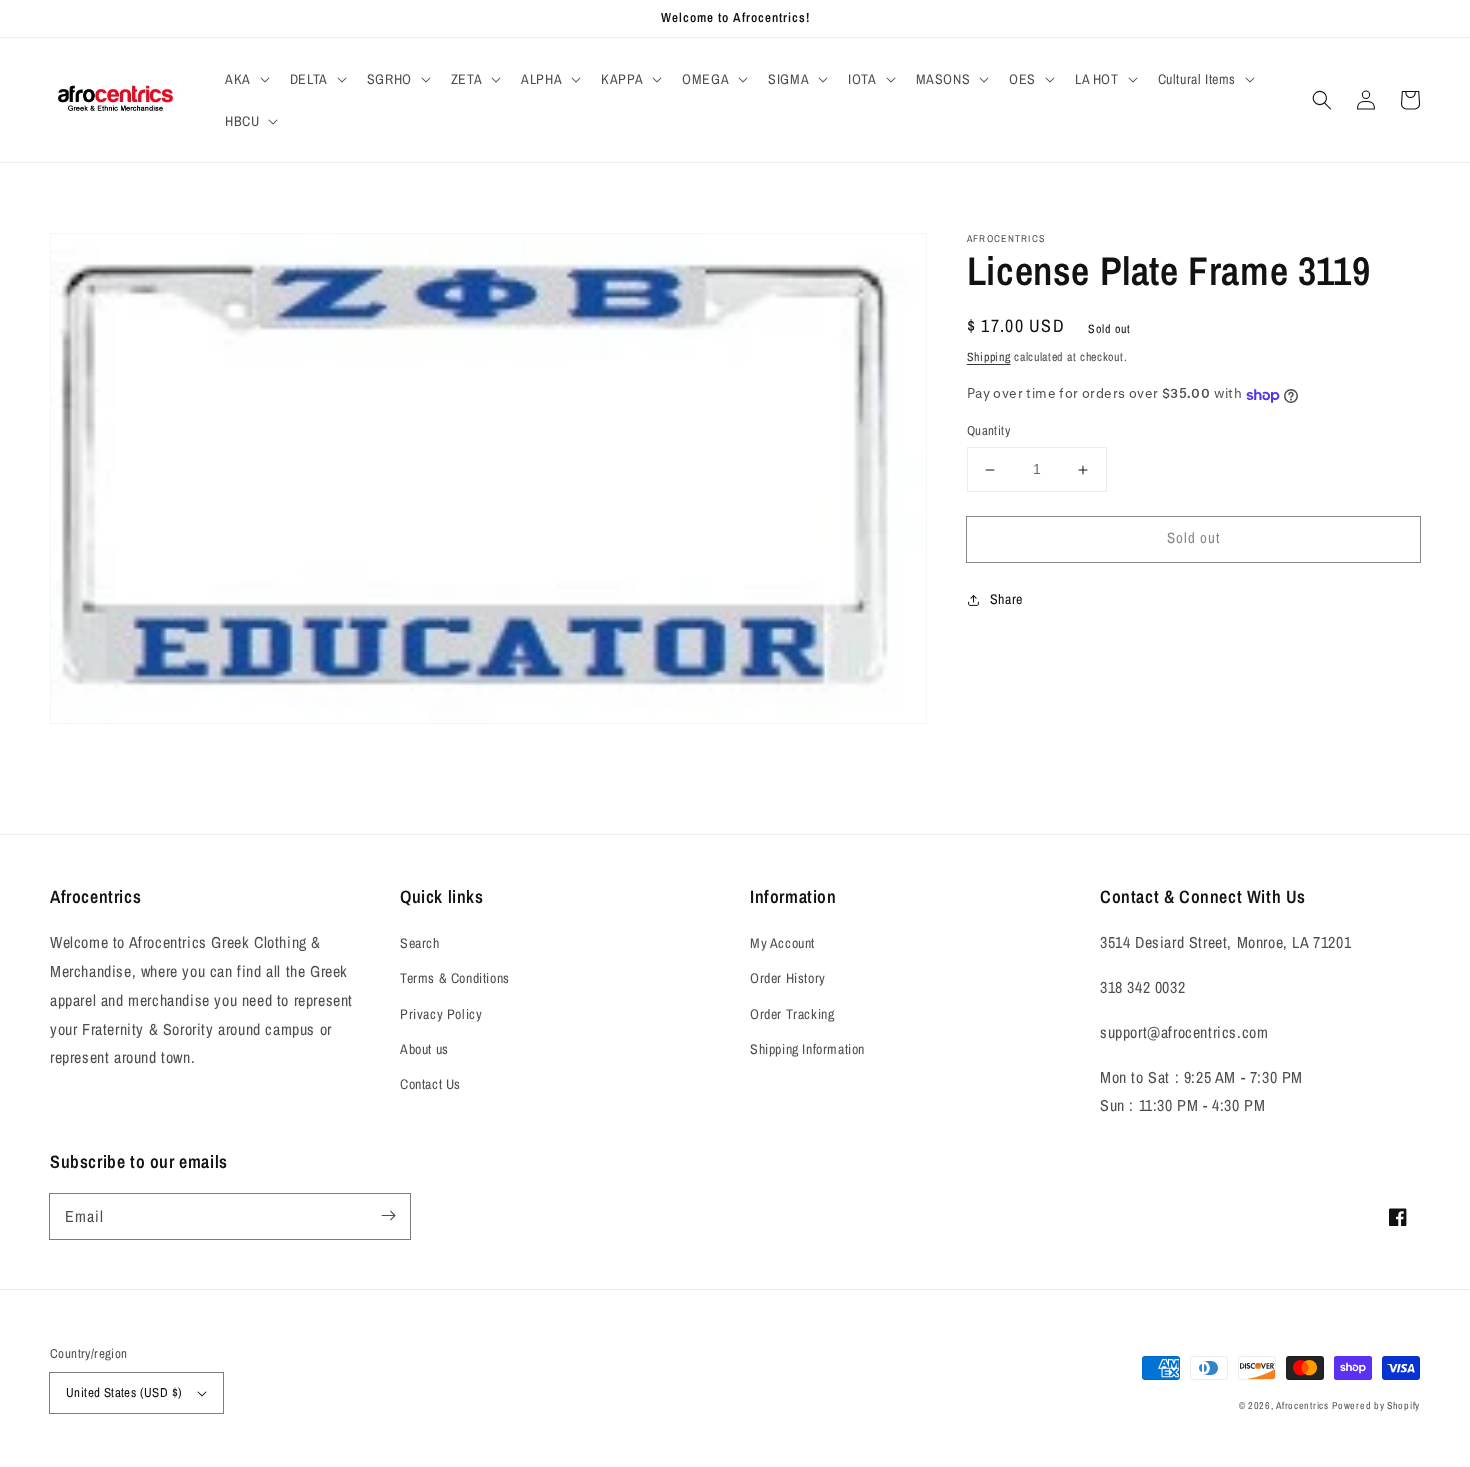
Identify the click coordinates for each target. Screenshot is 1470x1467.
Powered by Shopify (1376, 1405)
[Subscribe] (388, 1216)
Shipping (989, 357)
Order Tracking (792, 1014)
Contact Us (430, 1084)
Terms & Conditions (455, 978)
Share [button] (1006, 599)
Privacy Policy (441, 1014)
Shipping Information (807, 1049)
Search (420, 943)
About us (424, 1049)
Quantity (988, 431)
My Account (782, 943)
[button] (245, 79)
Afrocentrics (1302, 1405)
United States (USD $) (124, 1392)
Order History (788, 978)
